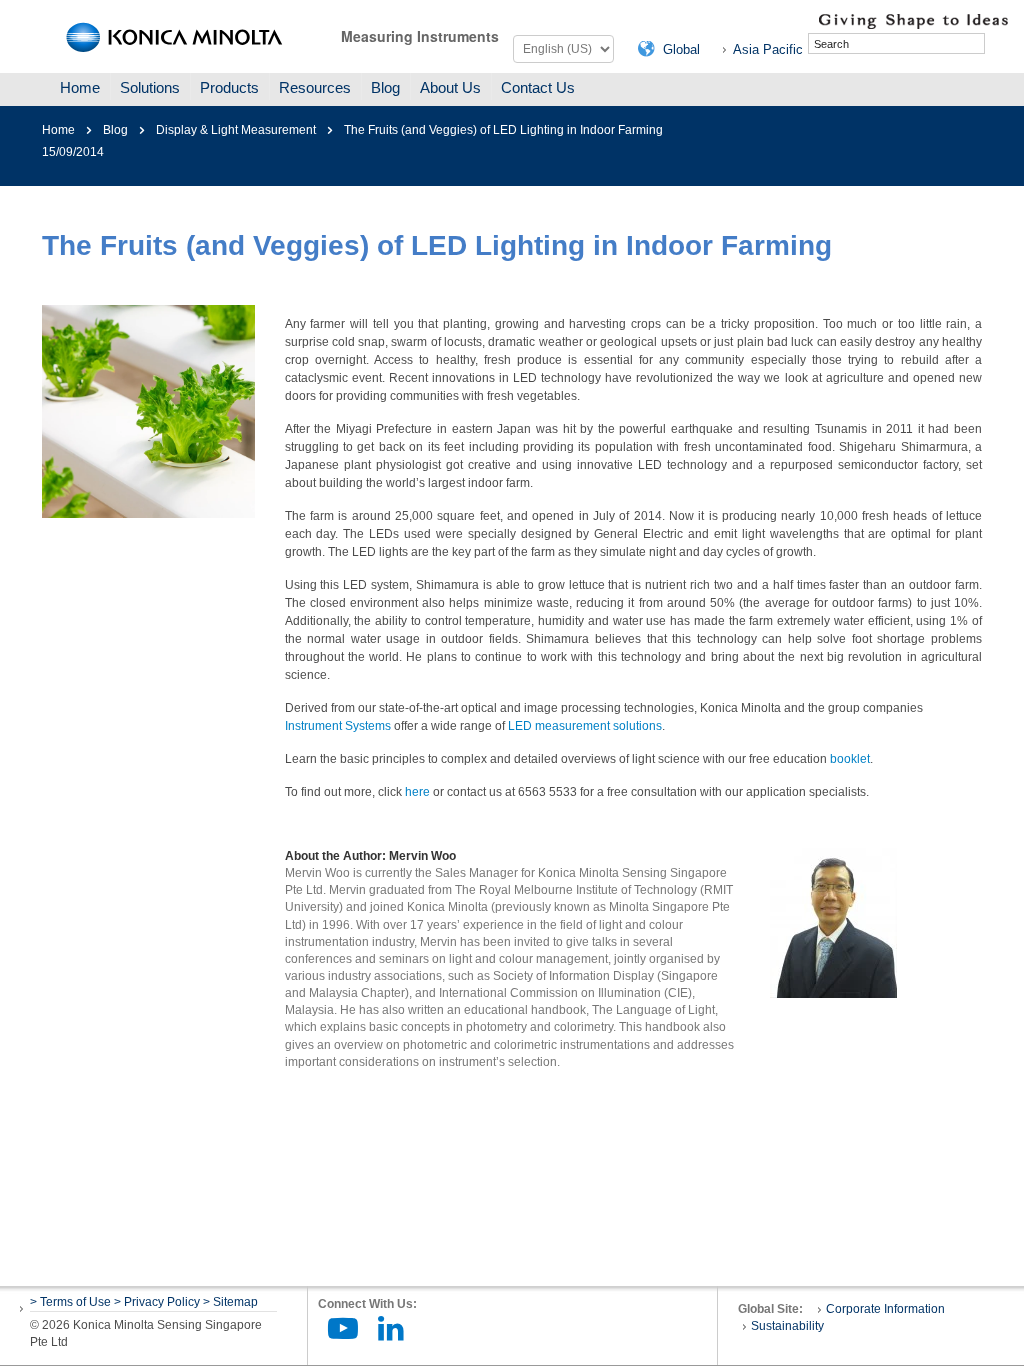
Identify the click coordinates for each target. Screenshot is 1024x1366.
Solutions (150, 87)
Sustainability (787, 1326)
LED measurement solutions (585, 726)
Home (80, 87)
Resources (315, 87)
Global (681, 49)
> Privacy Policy (157, 1302)
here (417, 792)
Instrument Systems (338, 726)
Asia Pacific (768, 49)
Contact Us (538, 87)
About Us (450, 87)
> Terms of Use (72, 1302)
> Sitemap (230, 1302)
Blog (385, 87)
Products (229, 87)
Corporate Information (885, 1309)
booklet (850, 759)
